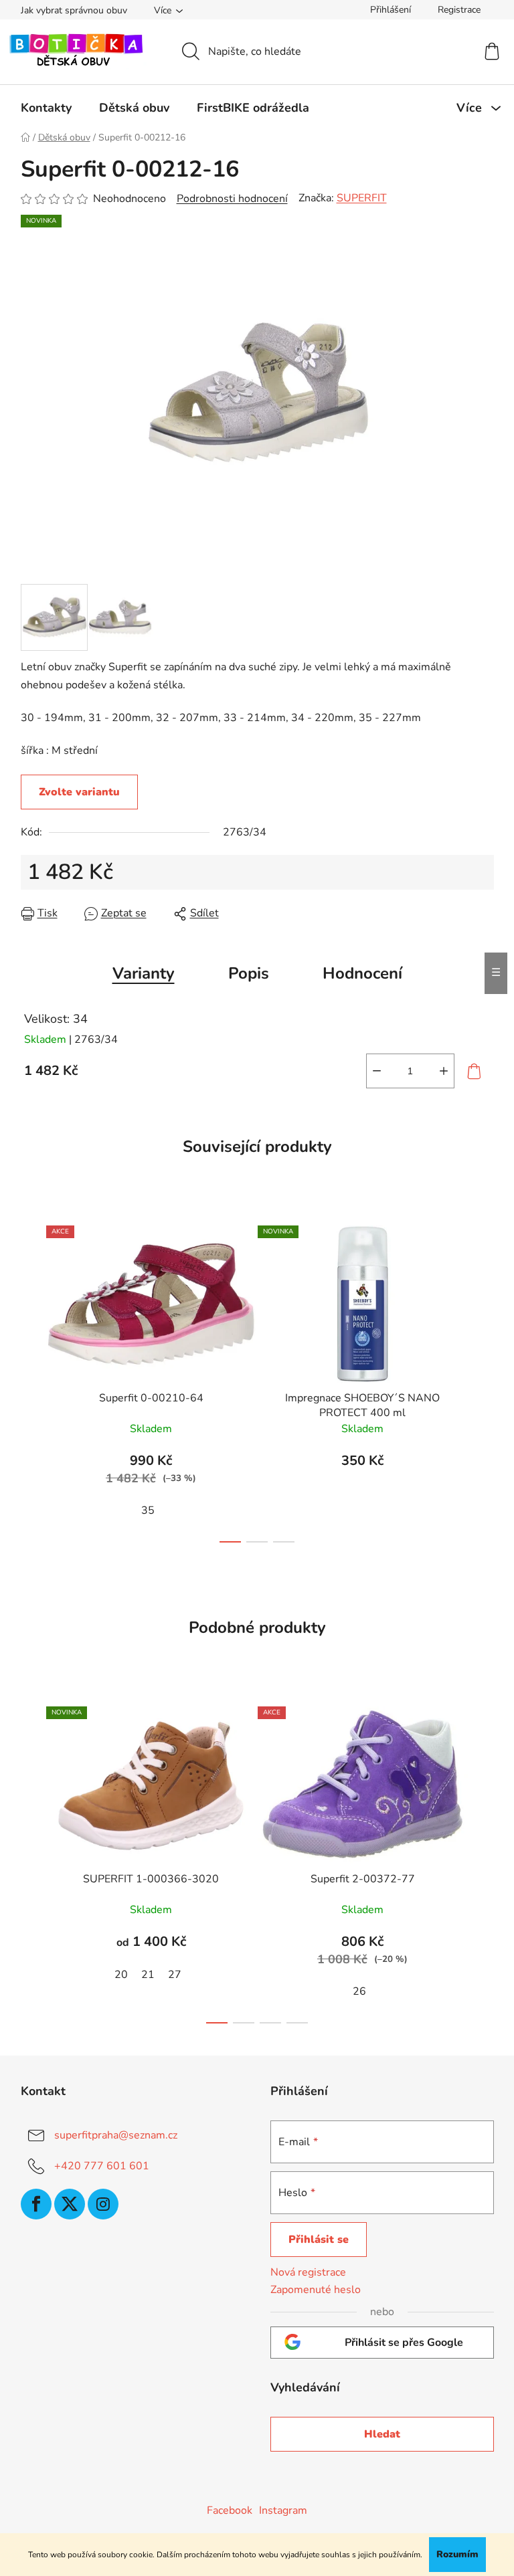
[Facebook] (36, 2204)
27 (175, 1975)
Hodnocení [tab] (362, 973)
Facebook (230, 2510)
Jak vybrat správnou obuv (74, 10)
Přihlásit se (319, 2240)
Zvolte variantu (79, 792)
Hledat (382, 2434)
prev (31, 1380)
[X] (70, 2204)
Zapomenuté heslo (316, 2290)
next (483, 1380)
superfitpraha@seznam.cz (116, 2135)
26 (359, 1991)
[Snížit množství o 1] (377, 1071)
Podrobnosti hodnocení (232, 199)
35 (148, 1510)
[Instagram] (103, 2204)
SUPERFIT (362, 198)
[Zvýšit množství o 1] (444, 1071)
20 (121, 1975)
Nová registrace (308, 2272)
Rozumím (457, 2554)
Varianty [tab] (144, 973)
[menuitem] (46, 108)
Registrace (459, 10)
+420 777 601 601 (102, 2166)
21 (148, 1975)
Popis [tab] (249, 973)
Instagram (283, 2510)
